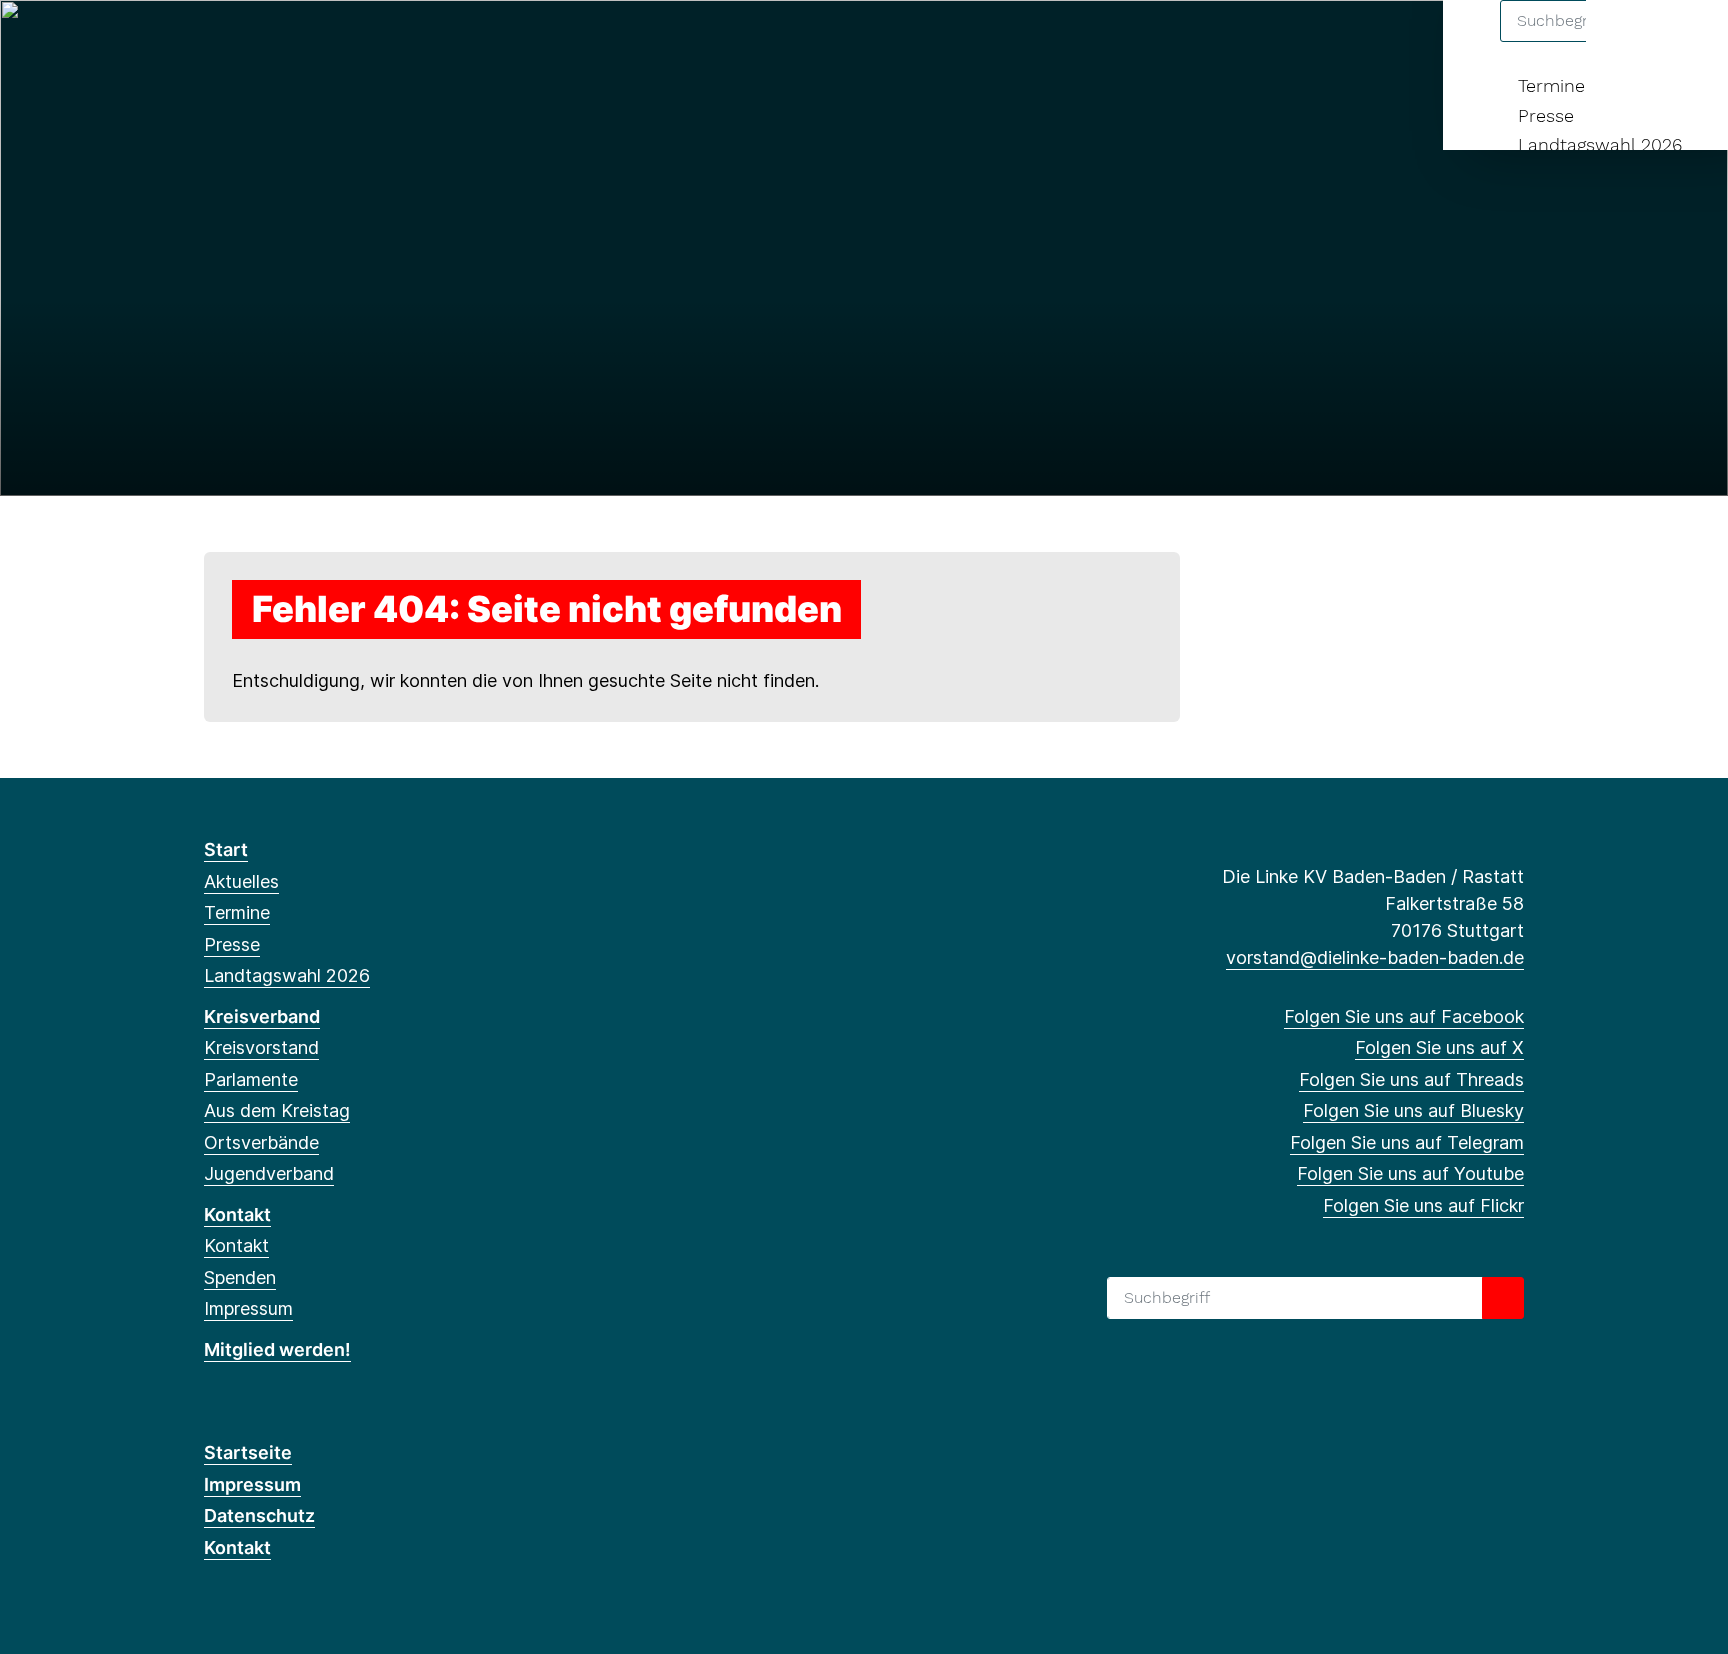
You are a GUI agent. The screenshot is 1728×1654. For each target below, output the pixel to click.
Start (226, 849)
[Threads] (280, 42)
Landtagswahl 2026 (1600, 144)
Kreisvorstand (261, 1047)
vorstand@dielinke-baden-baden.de (1375, 957)
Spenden (240, 1277)
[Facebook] (214, 42)
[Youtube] (378, 42)
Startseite (248, 1452)
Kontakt (237, 1214)
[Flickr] (411, 42)
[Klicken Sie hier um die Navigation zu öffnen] (1686, 41)
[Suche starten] (1503, 1298)
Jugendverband (269, 1173)
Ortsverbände (261, 1142)
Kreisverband (262, 1016)
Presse (1546, 115)
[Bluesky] (313, 42)
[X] (247, 42)
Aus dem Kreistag (277, 1110)
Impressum (248, 1308)
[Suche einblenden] (1627, 41)
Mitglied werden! (277, 1349)
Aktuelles (241, 881)
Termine (1551, 85)
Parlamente (251, 1079)
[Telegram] (346, 42)
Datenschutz (259, 1515)
